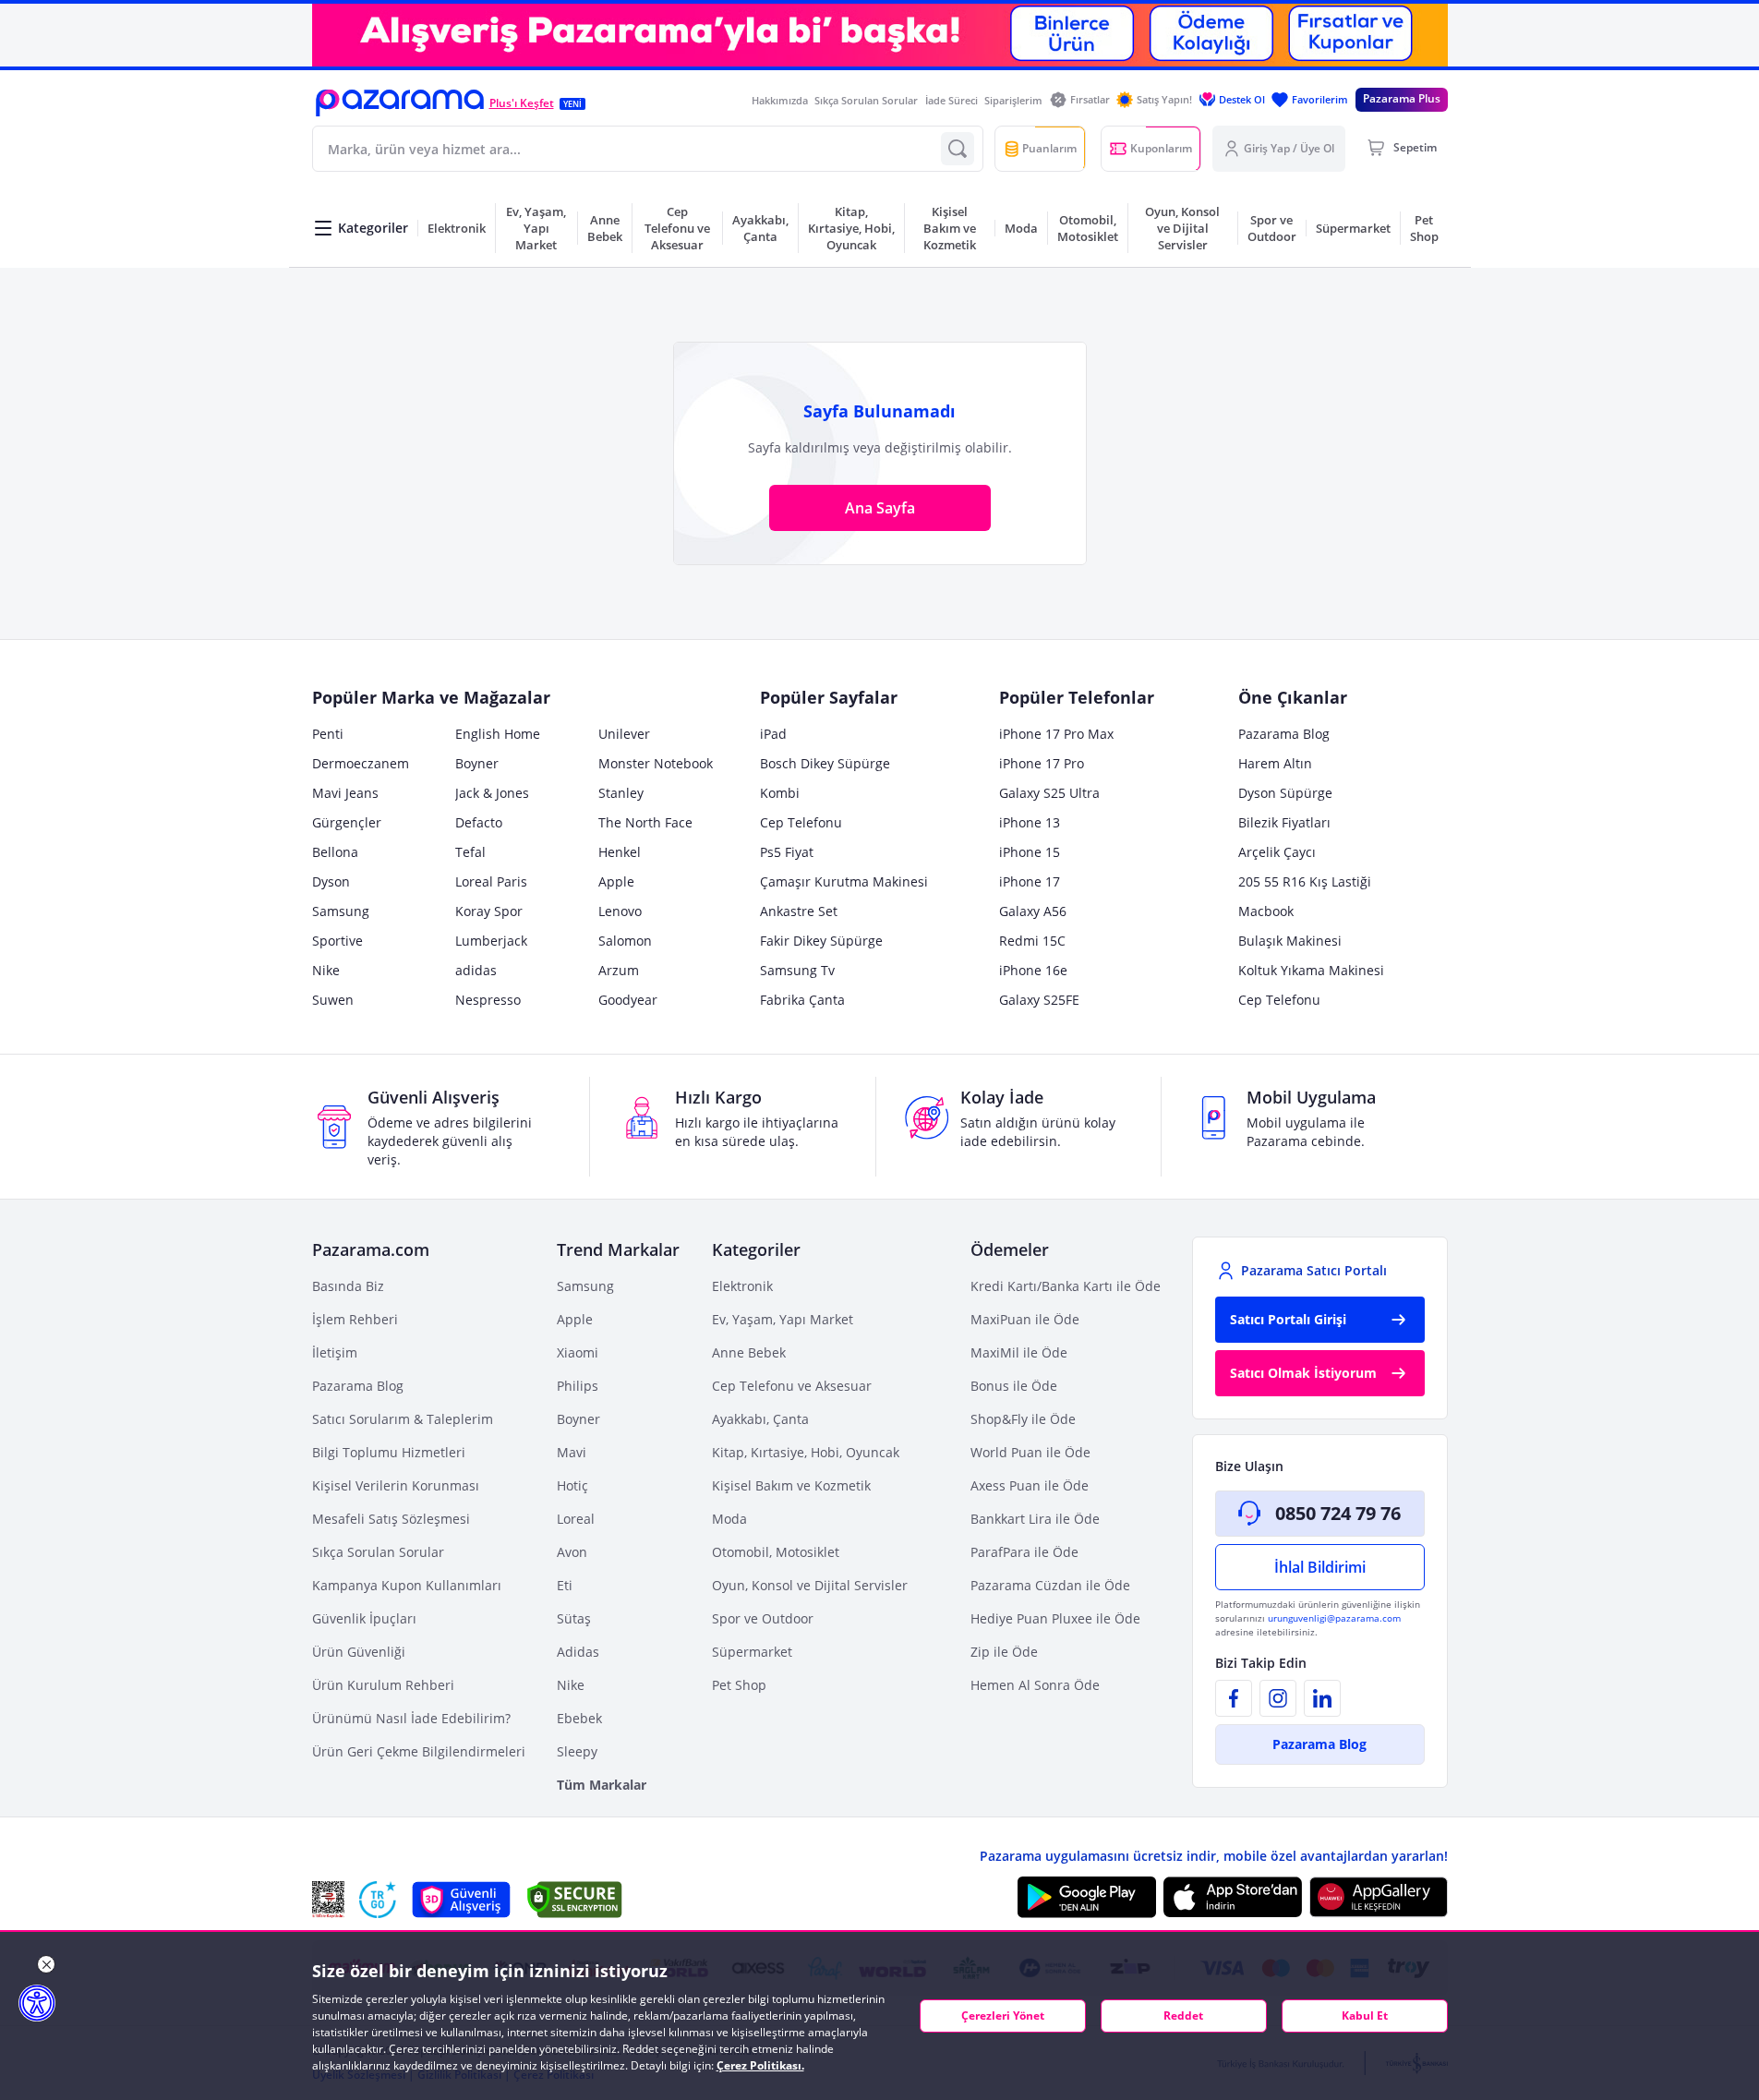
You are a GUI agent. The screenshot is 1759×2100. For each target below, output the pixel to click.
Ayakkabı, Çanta (760, 1419)
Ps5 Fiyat (787, 852)
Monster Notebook (656, 763)
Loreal (576, 1519)
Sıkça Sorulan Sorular (866, 100)
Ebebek (579, 1718)
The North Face (645, 822)
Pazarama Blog (1284, 734)
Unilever (624, 734)
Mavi (572, 1452)
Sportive (337, 941)
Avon (572, 1552)
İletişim (335, 1352)
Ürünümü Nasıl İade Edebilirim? (411, 1718)
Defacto (479, 822)
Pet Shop (739, 1685)
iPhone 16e (1033, 970)
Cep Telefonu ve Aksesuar (792, 1386)
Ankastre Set (799, 911)
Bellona (335, 852)
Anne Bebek (749, 1352)
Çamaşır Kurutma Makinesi (844, 881)
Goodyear (628, 1000)
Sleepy (577, 1751)
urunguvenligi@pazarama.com (1334, 1618)
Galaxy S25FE (1039, 1000)
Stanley (621, 793)
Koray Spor (489, 911)
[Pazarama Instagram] (1278, 1698)
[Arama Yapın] (958, 149)
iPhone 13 (1030, 822)
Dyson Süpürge (1285, 793)
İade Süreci (952, 100)
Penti (328, 734)
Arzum (619, 970)
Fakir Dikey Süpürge (821, 941)
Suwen (333, 1000)
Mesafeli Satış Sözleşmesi (391, 1519)
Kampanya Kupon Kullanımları (407, 1585)
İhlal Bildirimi (1320, 1567)
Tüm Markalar (602, 1785)
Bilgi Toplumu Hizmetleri (389, 1452)
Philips (578, 1386)
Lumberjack (491, 941)
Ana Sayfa (880, 508)
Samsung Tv (797, 970)
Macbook (1266, 911)
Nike (326, 970)
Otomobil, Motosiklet (776, 1552)
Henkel (620, 852)
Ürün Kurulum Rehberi (383, 1685)
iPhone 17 (1030, 881)
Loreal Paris (491, 881)
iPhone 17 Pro (1042, 763)
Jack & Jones (492, 793)
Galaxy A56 (1033, 911)
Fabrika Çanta (802, 1000)
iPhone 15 (1030, 852)
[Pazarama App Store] (1233, 1897)
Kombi (780, 793)
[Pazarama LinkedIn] (1322, 1698)
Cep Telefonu (801, 822)
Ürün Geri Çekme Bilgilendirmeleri (419, 1751)
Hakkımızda (780, 100)
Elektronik (742, 1286)
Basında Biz (348, 1286)
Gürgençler (347, 822)
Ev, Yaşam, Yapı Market (783, 1319)
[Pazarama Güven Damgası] (378, 1900)
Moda (729, 1519)
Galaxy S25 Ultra (1049, 793)
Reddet (1183, 2016)
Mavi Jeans (345, 793)
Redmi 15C (1032, 941)
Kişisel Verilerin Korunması (396, 1485)
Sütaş (574, 1618)
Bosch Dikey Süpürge (825, 763)
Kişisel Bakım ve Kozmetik (791, 1485)
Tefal (470, 852)
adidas (476, 970)
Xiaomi (578, 1352)
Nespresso (488, 1000)
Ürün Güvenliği (359, 1652)
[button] (400, 103)
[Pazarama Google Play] (1087, 1897)
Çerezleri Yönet (1003, 2016)
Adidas (578, 1652)
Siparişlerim (1013, 100)
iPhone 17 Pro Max (1056, 734)
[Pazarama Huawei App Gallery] (1379, 1897)
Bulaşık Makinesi (1290, 941)
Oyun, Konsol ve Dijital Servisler (810, 1585)
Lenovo (620, 911)
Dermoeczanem (361, 763)
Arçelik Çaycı (1277, 852)
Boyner (477, 763)
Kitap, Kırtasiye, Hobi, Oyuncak (806, 1452)
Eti (565, 1585)
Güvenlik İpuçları (364, 1618)
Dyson (331, 881)
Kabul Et (1365, 2016)
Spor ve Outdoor (763, 1618)
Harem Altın (1275, 763)
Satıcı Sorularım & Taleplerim (403, 1419)
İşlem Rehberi (355, 1319)
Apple (616, 881)
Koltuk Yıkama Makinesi (1311, 970)
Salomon (625, 941)
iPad (773, 734)
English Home (498, 734)
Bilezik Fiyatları (1284, 822)
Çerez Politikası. (760, 2065)
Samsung (341, 911)
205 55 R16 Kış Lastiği (1305, 881)
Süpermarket (752, 1652)
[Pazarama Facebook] (1234, 1698)
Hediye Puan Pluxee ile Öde (1055, 1618)
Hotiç (572, 1485)
